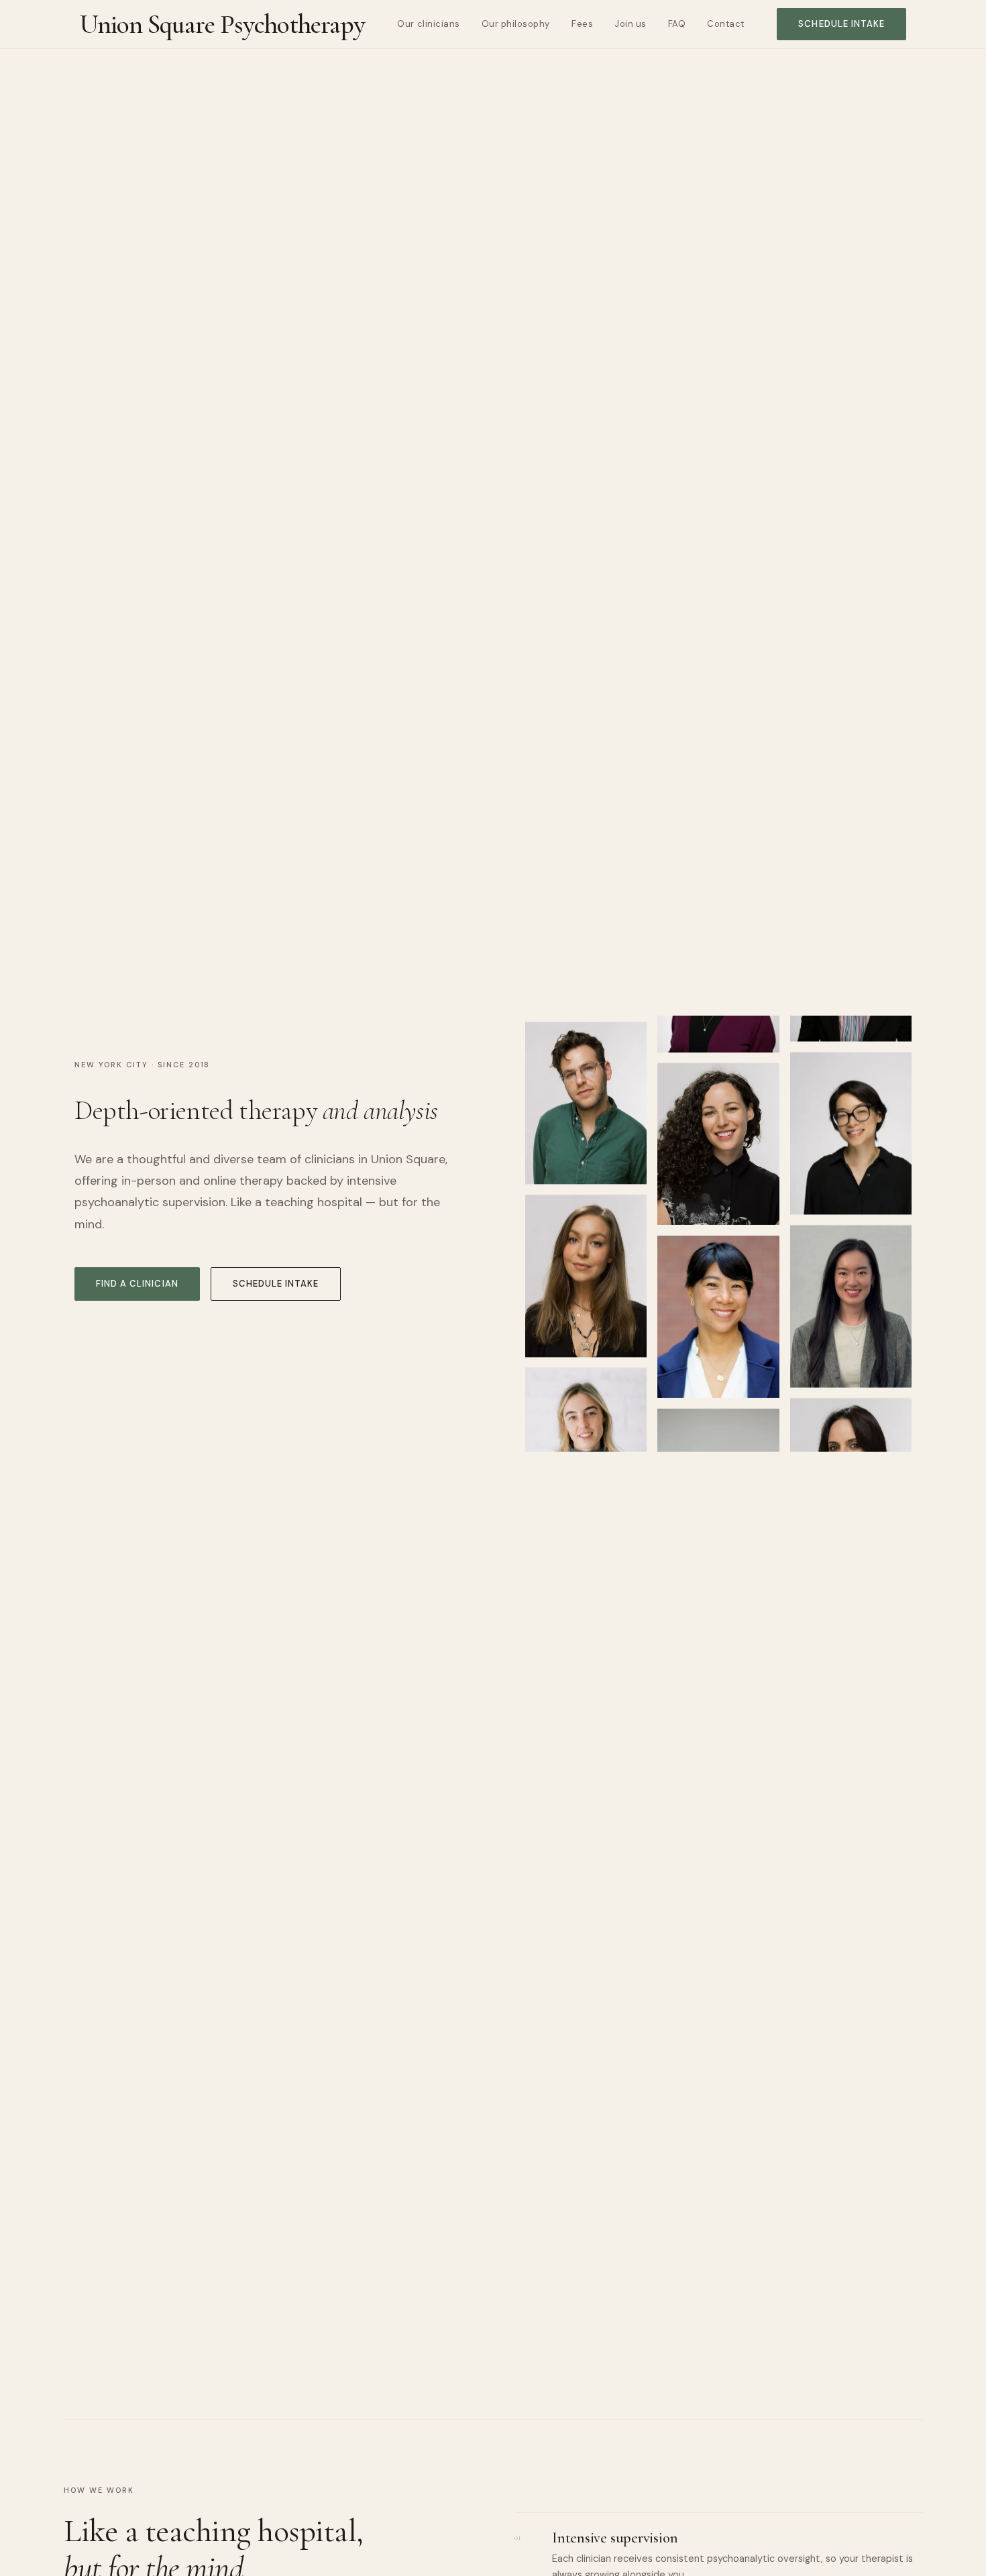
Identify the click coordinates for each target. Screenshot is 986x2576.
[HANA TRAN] (851, 1121)
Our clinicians (428, 24)
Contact (726, 24)
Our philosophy (516, 24)
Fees (582, 24)
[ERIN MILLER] (586, 1434)
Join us (631, 24)
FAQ (677, 24)
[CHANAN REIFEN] (586, 1087)
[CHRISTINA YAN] (718, 1337)
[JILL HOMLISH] (586, 1260)
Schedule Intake (276, 1284)
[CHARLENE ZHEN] (851, 1294)
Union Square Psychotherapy (222, 24)
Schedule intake (841, 24)
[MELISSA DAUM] (718, 1164)
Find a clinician (137, 1284)
